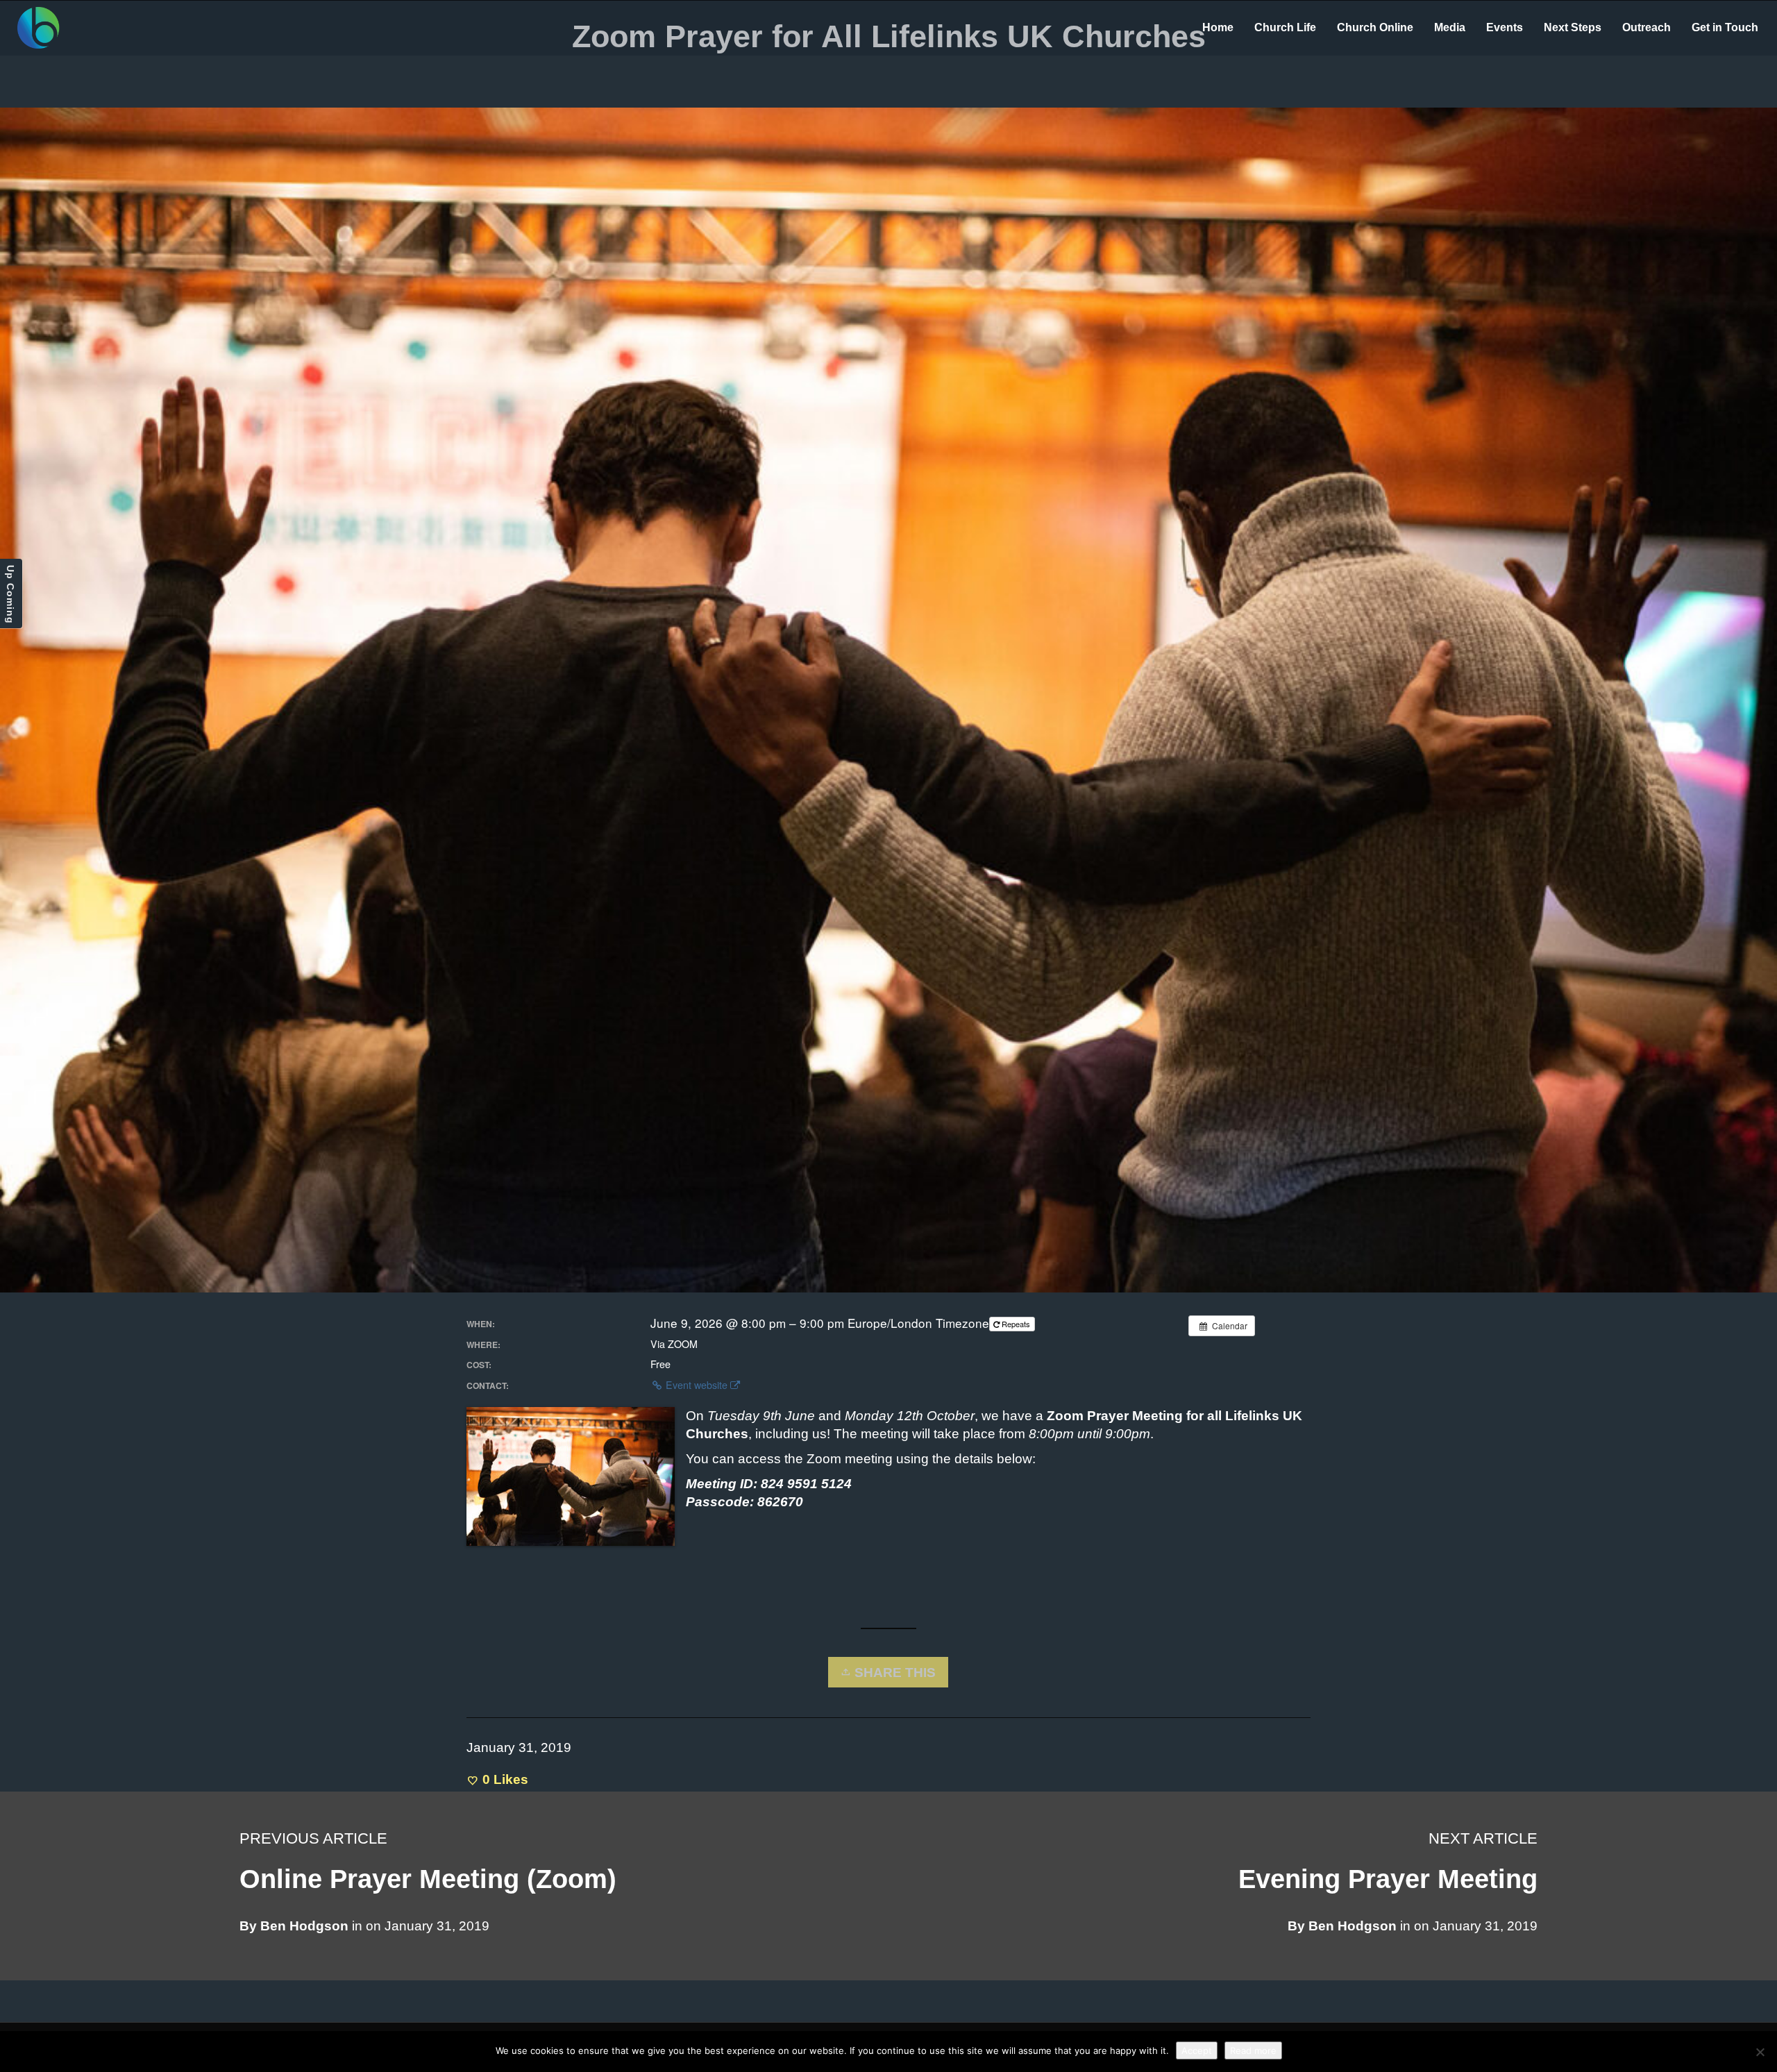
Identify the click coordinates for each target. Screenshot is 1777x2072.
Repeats (1016, 1324)
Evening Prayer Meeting (1388, 1879)
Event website (697, 1385)
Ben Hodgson (1353, 1926)
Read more (1253, 2050)
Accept (1197, 2050)
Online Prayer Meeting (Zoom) (428, 1879)
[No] (1760, 2052)
